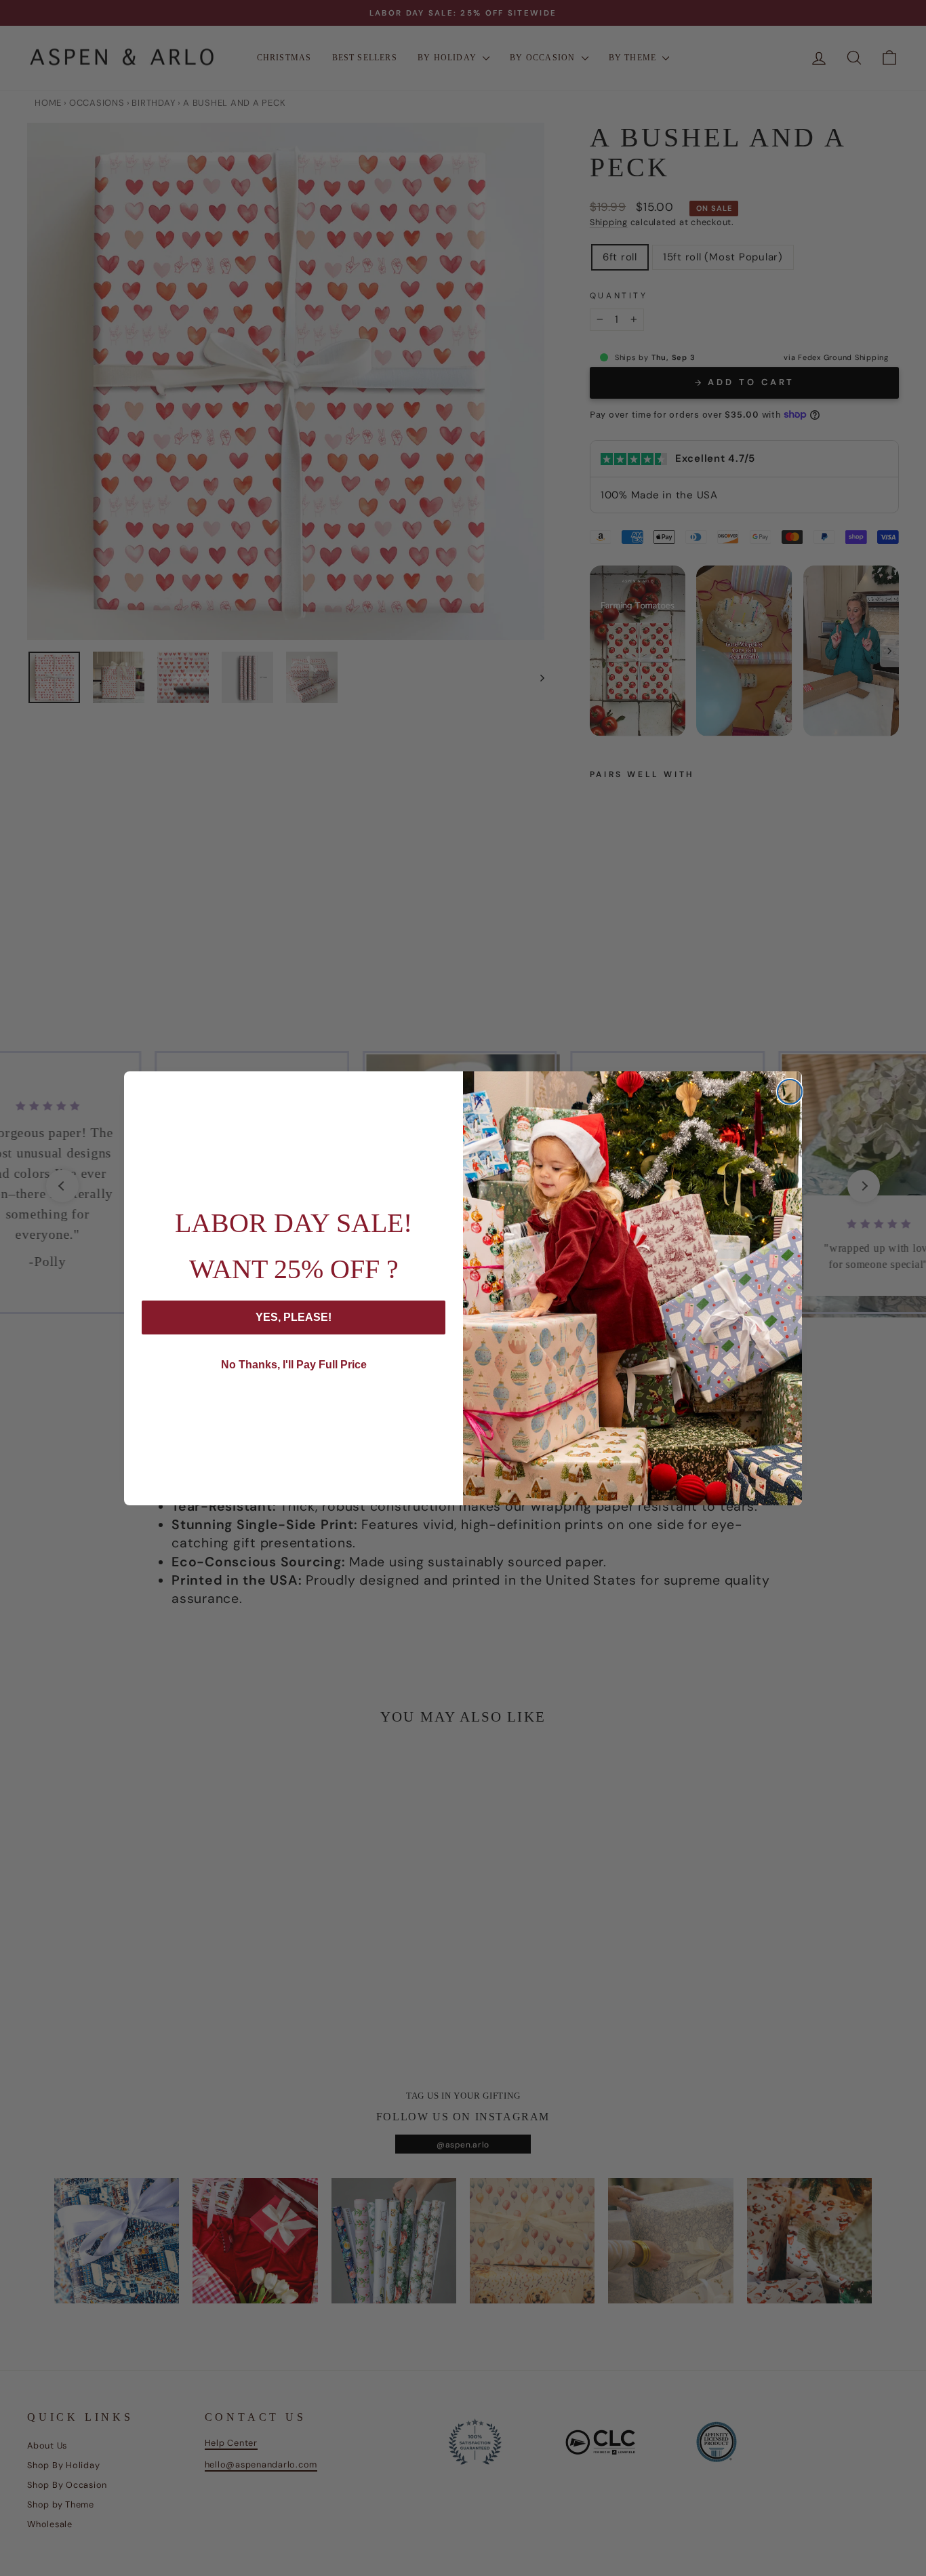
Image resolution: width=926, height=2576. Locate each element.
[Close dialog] (790, 1092)
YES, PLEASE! (294, 1317)
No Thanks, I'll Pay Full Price (294, 1365)
